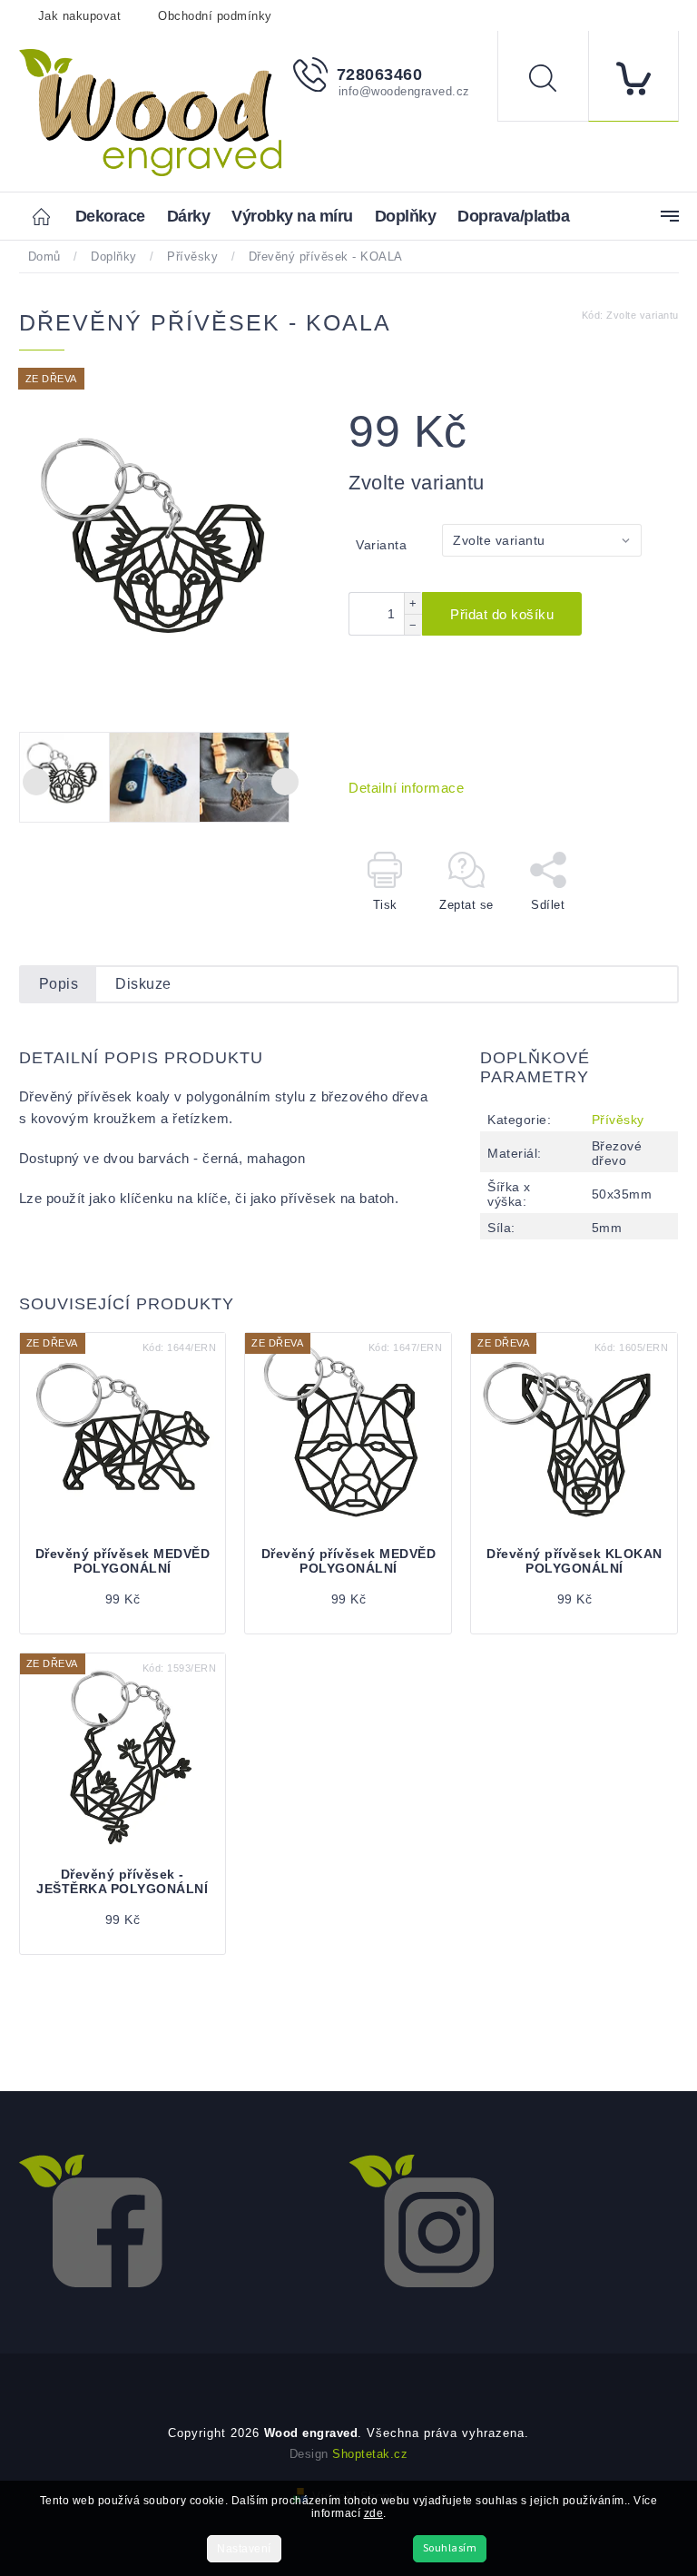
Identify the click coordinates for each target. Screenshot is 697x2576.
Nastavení (244, 2549)
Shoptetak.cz (370, 2454)
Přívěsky (618, 1120)
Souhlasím (450, 2548)
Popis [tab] (59, 984)
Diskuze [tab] (143, 984)
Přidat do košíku (502, 614)
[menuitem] (110, 217)
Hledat (556, 81)
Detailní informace (406, 788)
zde (374, 2513)
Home (47, 216)
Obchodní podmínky (215, 16)
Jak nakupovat (80, 16)
